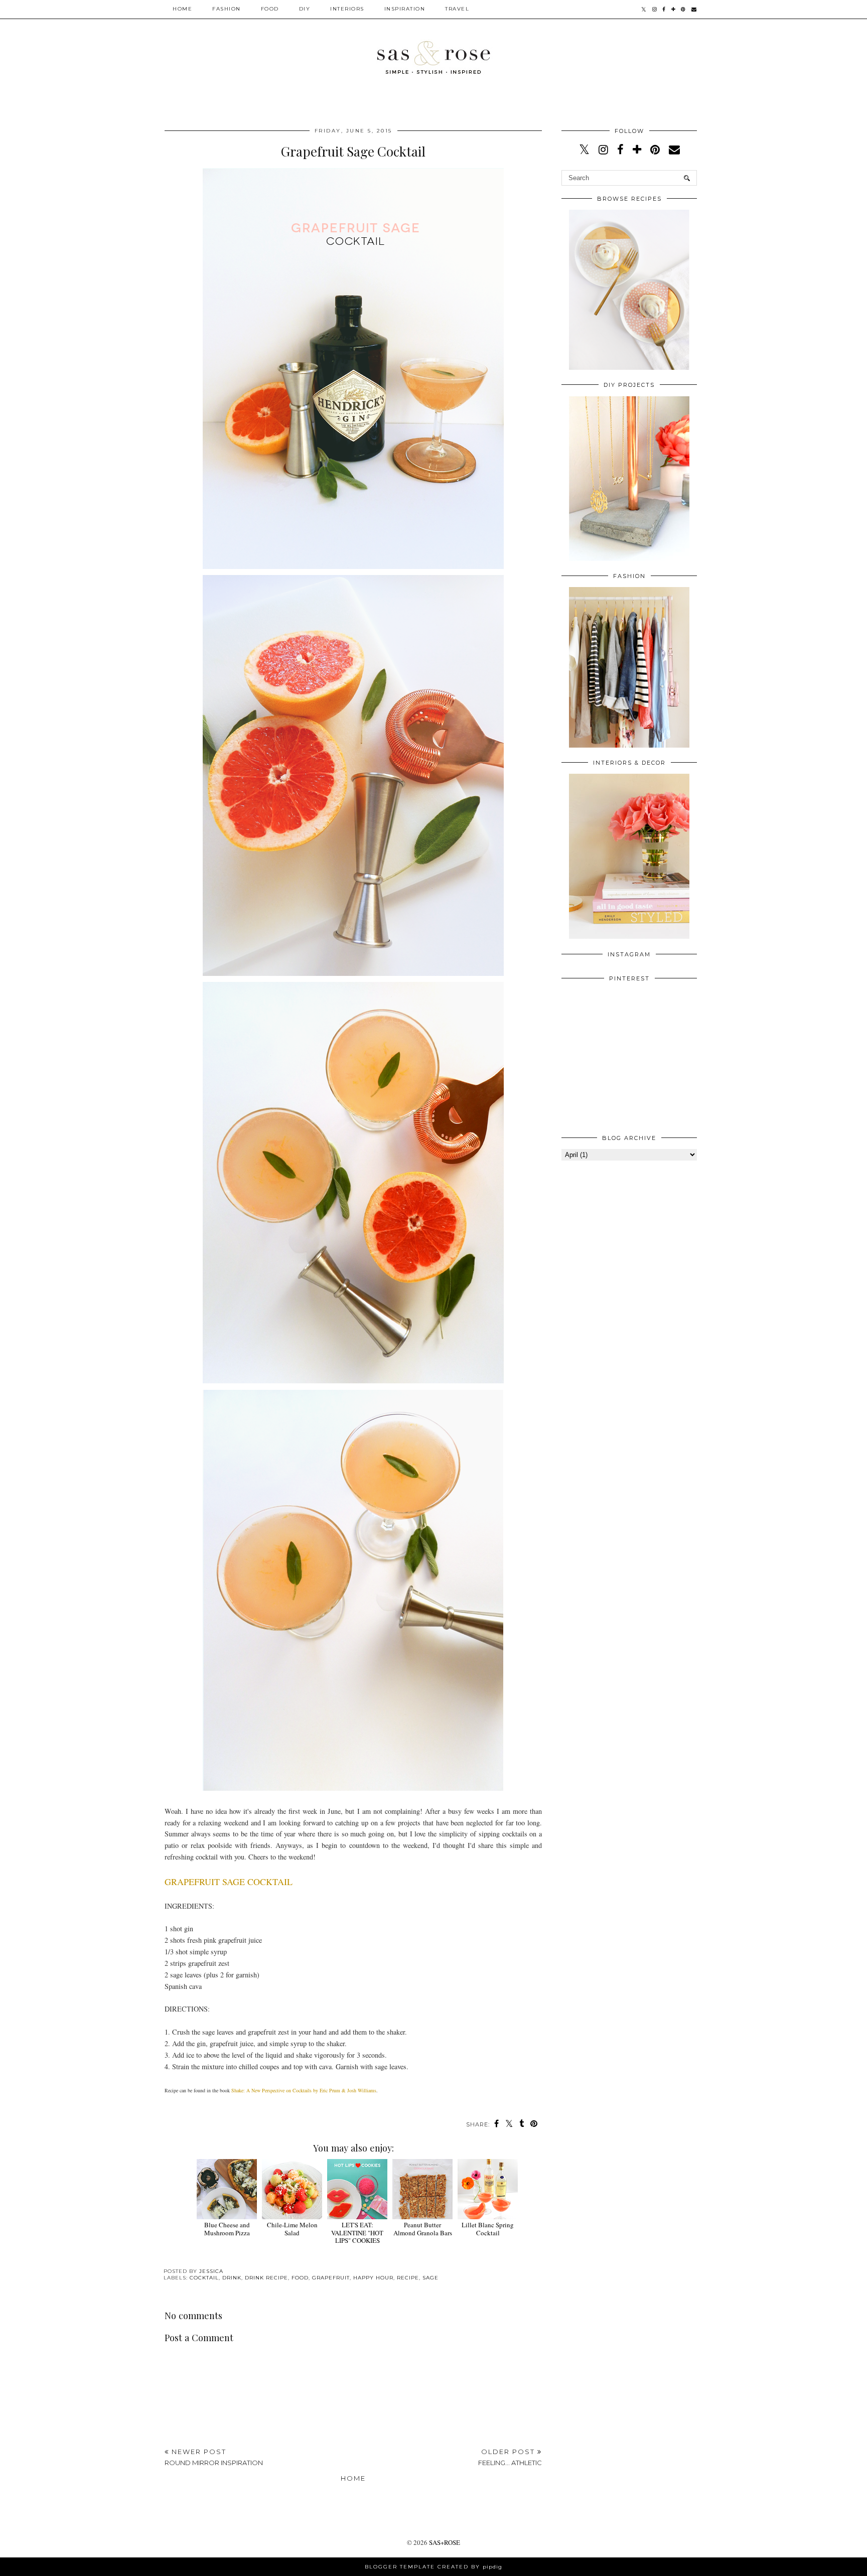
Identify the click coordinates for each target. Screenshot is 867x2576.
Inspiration (405, 9)
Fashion (227, 9)
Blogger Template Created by (434, 2567)
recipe (408, 2278)
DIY (305, 9)
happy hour (373, 2278)
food (300, 2278)
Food (270, 9)
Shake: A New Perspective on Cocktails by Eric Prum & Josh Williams (304, 2090)
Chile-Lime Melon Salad (292, 2229)
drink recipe (266, 2278)
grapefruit (331, 2278)
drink (232, 2278)
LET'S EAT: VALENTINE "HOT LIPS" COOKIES (357, 2233)
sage (430, 2278)
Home (182, 9)
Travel (457, 9)
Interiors (347, 9)
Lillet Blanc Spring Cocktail (488, 2229)
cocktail (204, 2278)
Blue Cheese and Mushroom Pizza (227, 2229)
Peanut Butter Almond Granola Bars (423, 2229)
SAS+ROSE (445, 2542)
